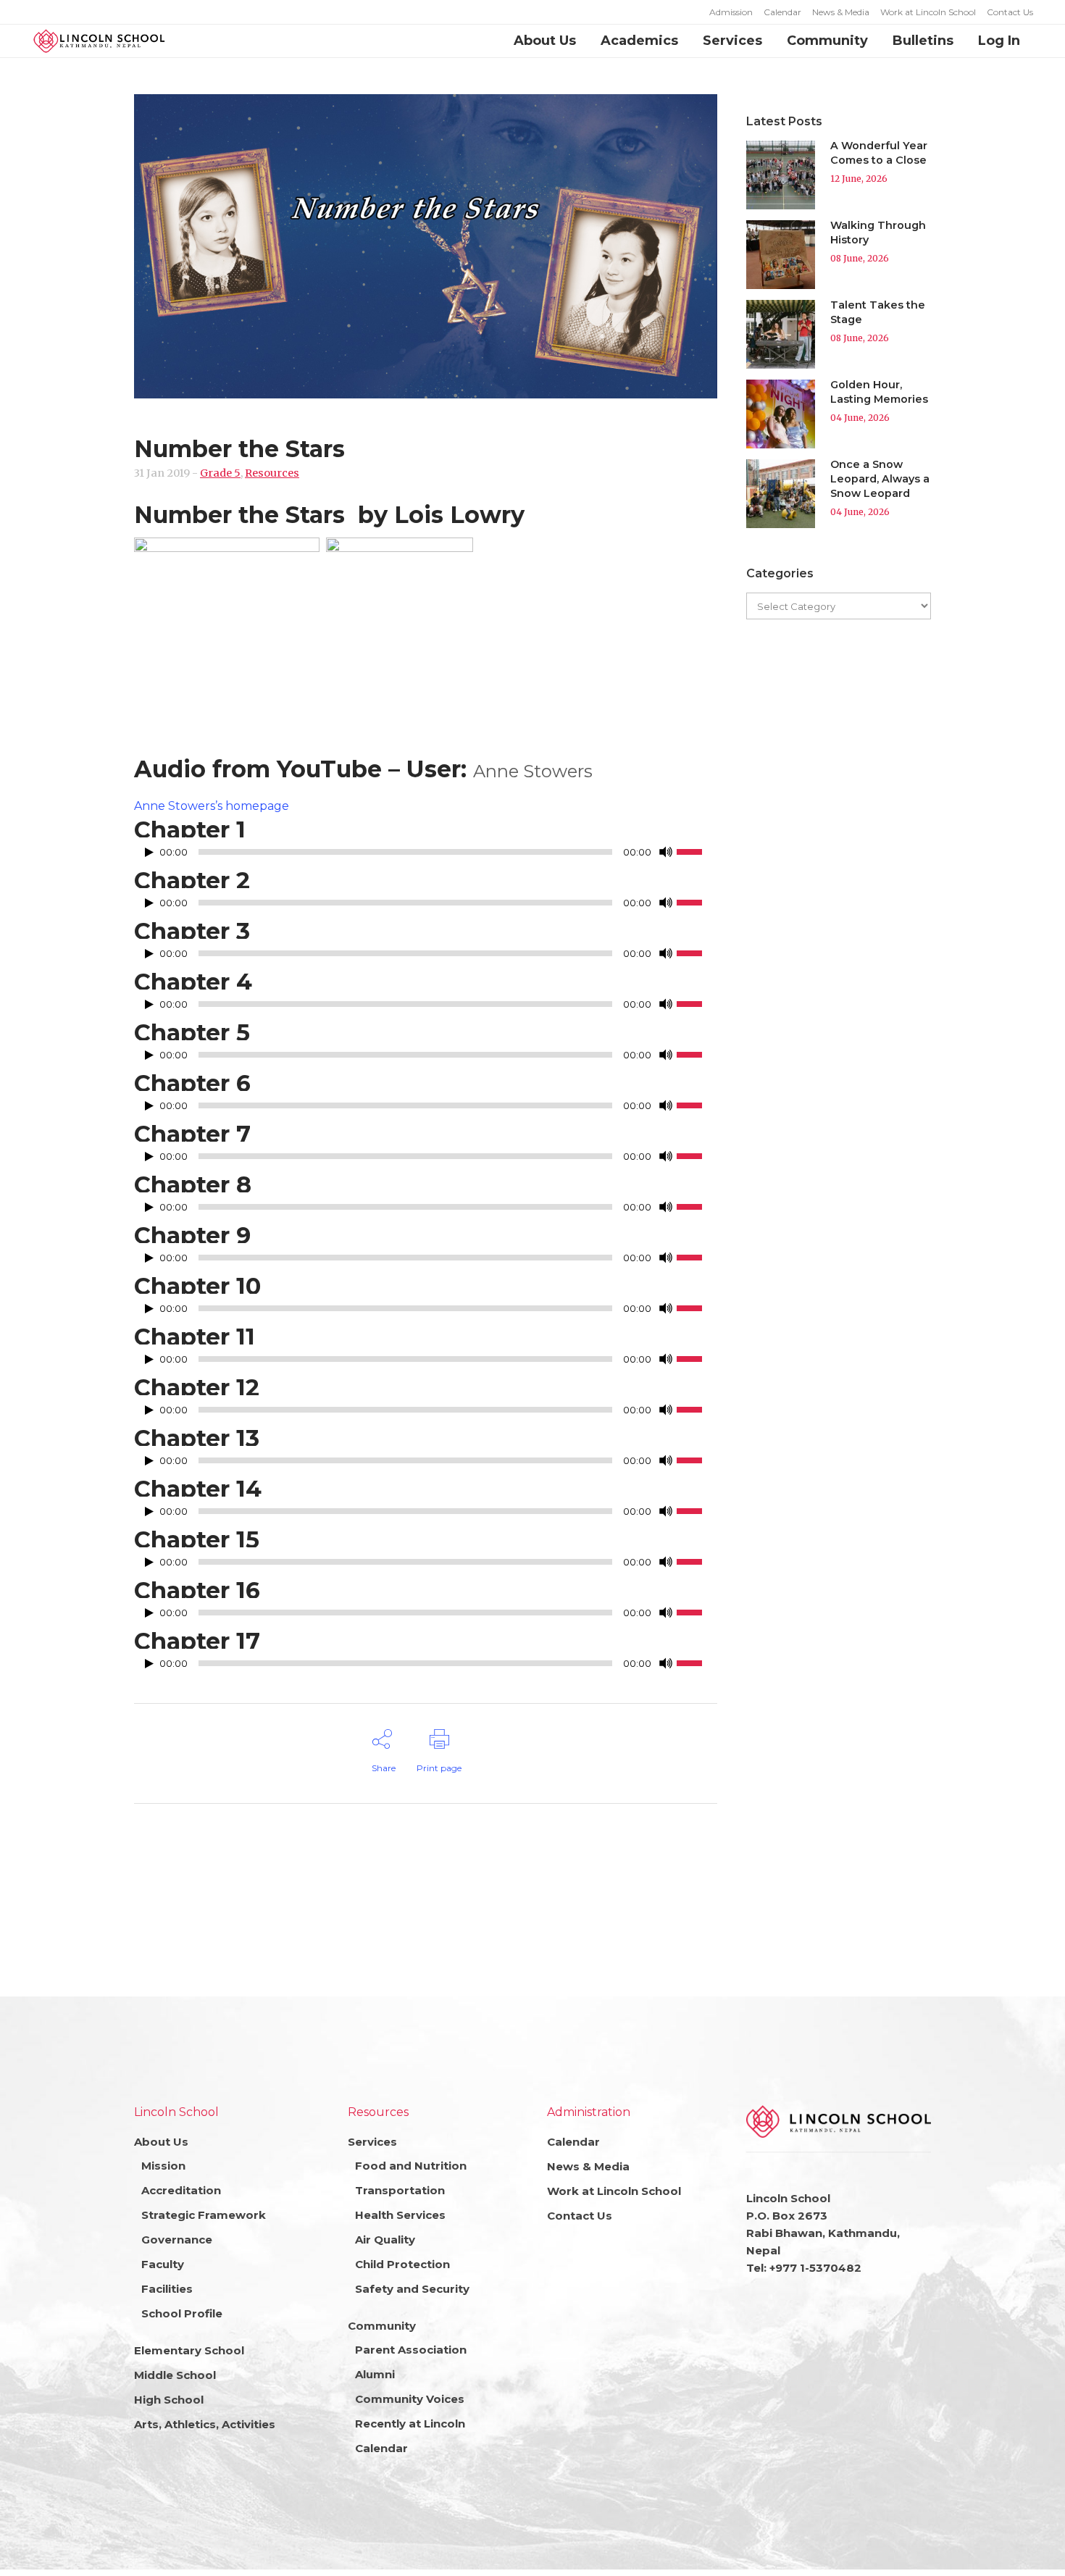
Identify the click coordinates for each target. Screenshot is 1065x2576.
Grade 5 (220, 473)
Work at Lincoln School (928, 12)
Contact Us (1010, 12)
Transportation (400, 2190)
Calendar (782, 12)
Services (372, 2142)
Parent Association (411, 2350)
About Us (161, 2142)
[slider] (697, 850)
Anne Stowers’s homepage (212, 806)
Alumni (375, 2374)
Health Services (400, 2215)
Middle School (175, 2375)
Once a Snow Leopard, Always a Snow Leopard (880, 479)
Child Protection (402, 2264)
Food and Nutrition (411, 2166)
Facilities (167, 2289)
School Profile (182, 2313)
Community (382, 2326)
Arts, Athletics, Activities (205, 2424)
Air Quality (385, 2240)
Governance (177, 2240)
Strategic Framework (204, 2215)
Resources (272, 473)
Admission (731, 12)
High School (169, 2400)
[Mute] (666, 852)
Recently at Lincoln (410, 2424)
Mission (163, 2166)
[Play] (149, 852)
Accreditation (181, 2190)
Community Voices (410, 2399)
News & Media (841, 12)
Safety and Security (412, 2289)
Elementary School (189, 2350)
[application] (426, 856)
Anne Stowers (533, 771)
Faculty (163, 2264)
